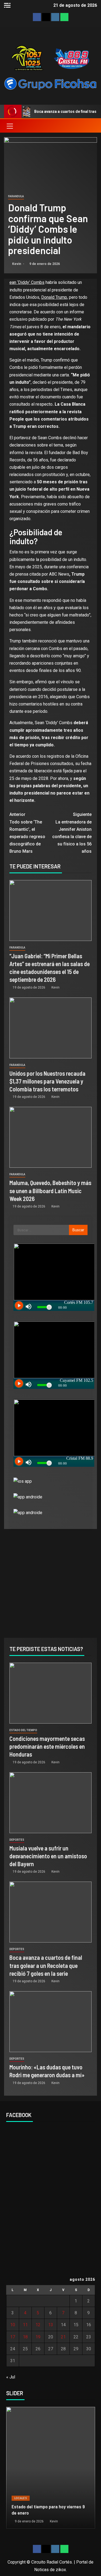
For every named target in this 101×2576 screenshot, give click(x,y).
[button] (9, 126)
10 (13, 2325)
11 (25, 2325)
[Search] (92, 126)
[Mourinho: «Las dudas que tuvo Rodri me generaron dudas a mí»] (50, 2022)
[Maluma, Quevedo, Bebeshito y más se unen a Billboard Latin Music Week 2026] (50, 1137)
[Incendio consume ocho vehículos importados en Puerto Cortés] (51, 2468)
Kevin (17, 264)
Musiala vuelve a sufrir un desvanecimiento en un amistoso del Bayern (48, 1856)
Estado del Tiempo (23, 1730)
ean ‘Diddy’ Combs (27, 282)
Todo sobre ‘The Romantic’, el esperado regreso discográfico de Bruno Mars (27, 833)
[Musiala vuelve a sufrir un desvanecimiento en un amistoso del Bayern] (50, 1803)
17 (13, 2337)
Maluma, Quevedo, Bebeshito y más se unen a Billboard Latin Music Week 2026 (50, 1191)
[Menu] (9, 126)
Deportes (17, 1840)
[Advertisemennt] (50, 83)
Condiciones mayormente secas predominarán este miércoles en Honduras (47, 1746)
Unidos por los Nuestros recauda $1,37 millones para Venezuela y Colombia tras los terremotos (47, 1081)
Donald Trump (54, 297)
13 (51, 2325)
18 (25, 2337)
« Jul (11, 2377)
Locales (21, 2498)
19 (38, 2337)
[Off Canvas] (7, 5)
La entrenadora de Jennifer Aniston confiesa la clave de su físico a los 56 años (72, 833)
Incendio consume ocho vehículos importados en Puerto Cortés (45, 2510)
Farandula (16, 196)
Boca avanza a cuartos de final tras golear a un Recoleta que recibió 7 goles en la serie (46, 1965)
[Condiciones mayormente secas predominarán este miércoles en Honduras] (50, 1693)
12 (38, 2325)
